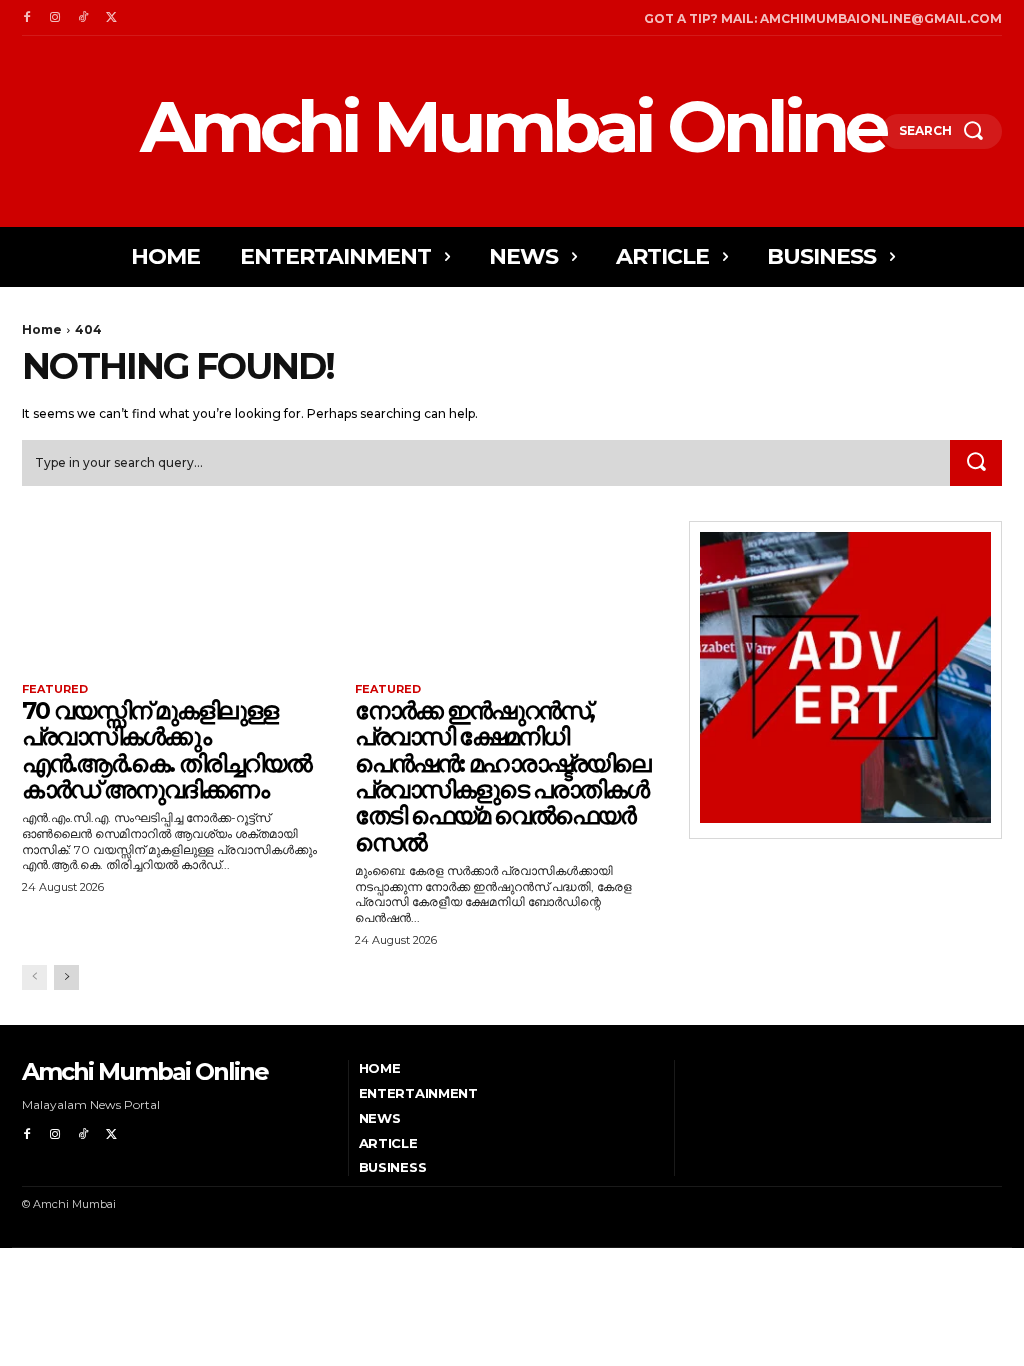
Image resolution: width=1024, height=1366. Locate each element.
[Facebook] (27, 18)
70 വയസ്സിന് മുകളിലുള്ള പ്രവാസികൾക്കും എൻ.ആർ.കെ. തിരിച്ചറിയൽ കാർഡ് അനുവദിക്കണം (166, 750)
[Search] (976, 463)
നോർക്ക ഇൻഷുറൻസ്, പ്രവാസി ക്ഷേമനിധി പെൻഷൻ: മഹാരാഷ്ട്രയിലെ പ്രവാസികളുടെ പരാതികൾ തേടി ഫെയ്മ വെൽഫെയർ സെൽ (502, 776)
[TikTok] (83, 18)
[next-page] (66, 977)
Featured (55, 689)
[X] (111, 18)
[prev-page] (34, 977)
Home (42, 329)
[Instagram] (55, 18)
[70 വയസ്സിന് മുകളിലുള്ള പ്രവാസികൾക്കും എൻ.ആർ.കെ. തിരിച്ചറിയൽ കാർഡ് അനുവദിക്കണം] (178, 599)
